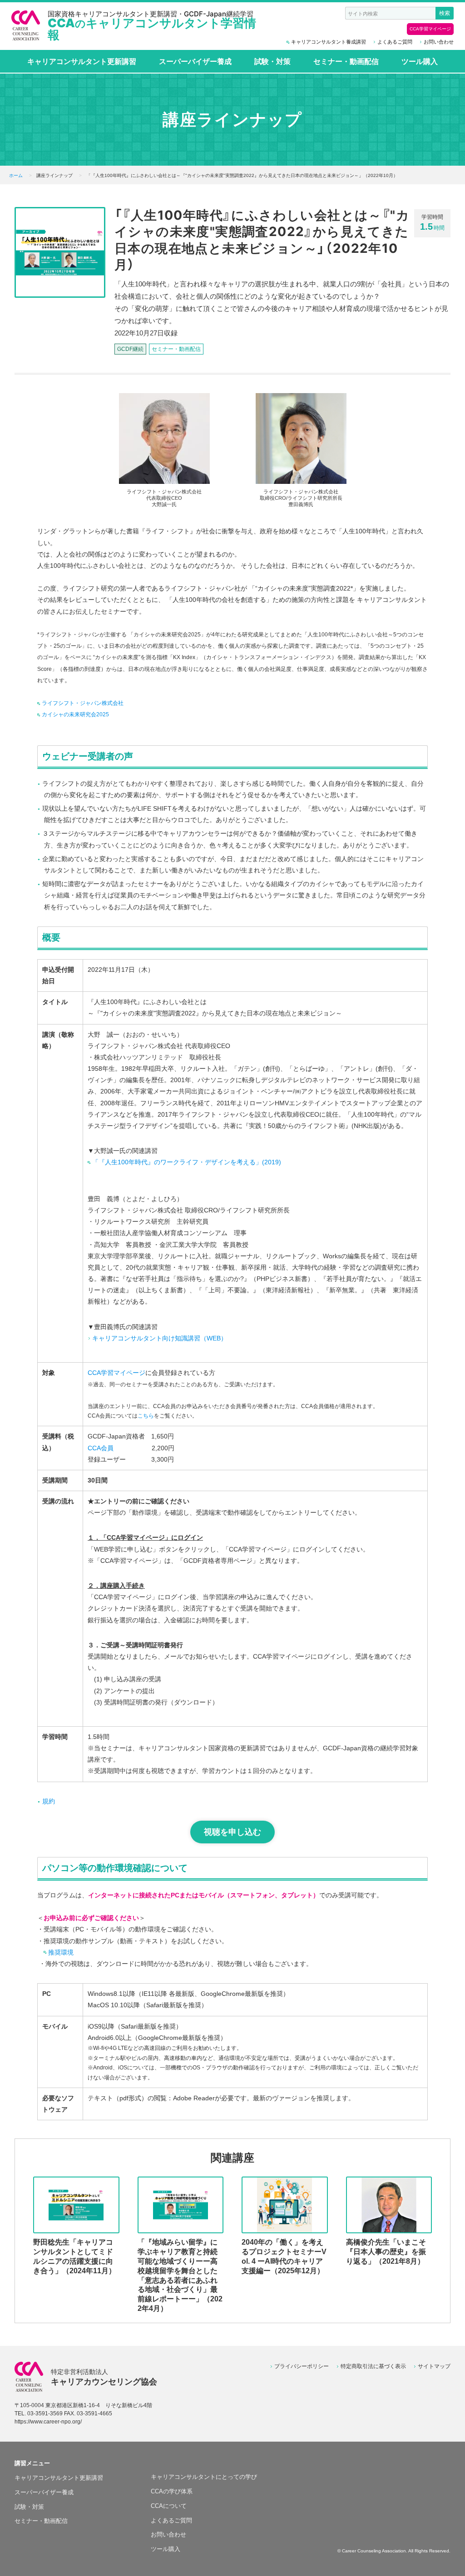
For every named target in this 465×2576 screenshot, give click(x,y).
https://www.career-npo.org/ (48, 2422)
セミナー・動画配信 (346, 61)
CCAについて (169, 2506)
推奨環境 (61, 1952)
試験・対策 (272, 61)
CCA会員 (101, 1448)
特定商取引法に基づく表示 (373, 2366)
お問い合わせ (439, 42)
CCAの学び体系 (172, 2491)
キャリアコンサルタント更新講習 (82, 61)
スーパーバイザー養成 (195, 61)
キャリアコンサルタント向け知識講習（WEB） (160, 1338)
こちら (146, 1416)
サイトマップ (434, 2366)
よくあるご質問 (395, 42)
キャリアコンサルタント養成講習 (329, 42)
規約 (49, 1801)
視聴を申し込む (232, 1832)
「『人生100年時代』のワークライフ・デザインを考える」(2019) (187, 1162)
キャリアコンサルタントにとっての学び (204, 2477)
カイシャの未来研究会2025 (75, 714)
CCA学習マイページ (430, 29)
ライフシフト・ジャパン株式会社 (83, 703)
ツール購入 (420, 61)
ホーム (16, 175)
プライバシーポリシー (302, 2366)
